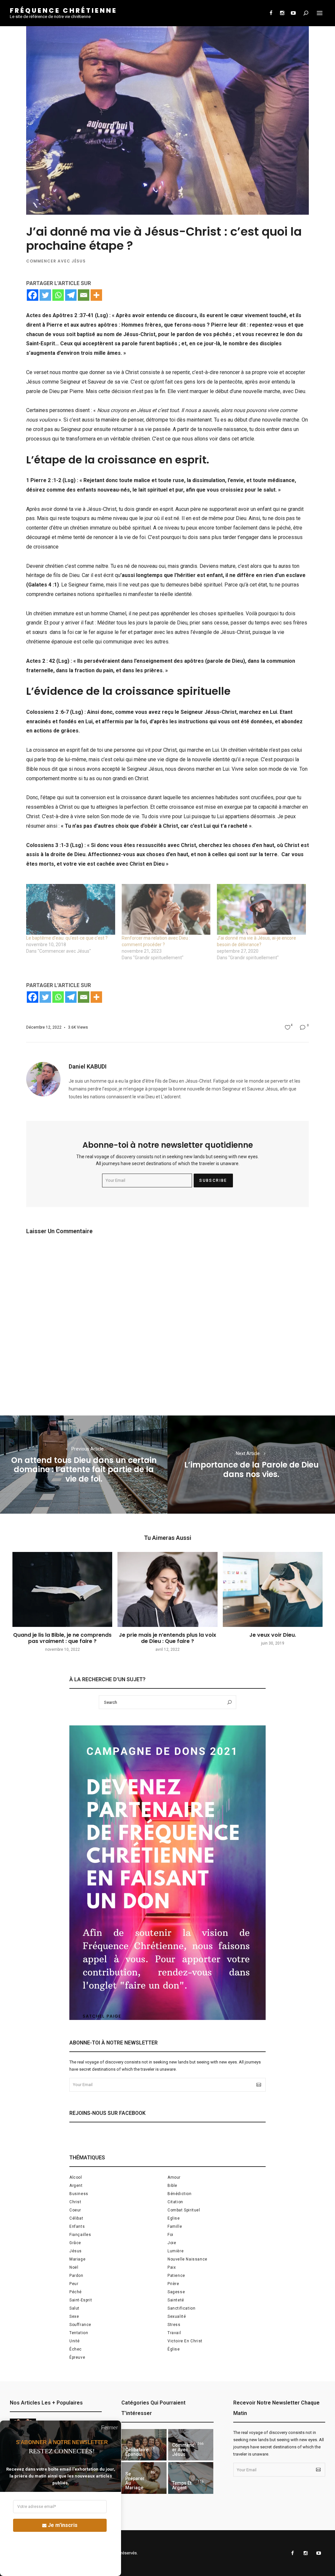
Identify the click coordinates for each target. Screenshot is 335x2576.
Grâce (75, 2243)
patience (176, 2276)
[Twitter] (45, 295)
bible (172, 2186)
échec (76, 2349)
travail (174, 2333)
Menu (320, 13)
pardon (76, 2276)
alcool (76, 2177)
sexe (74, 2316)
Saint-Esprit (81, 2300)
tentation (79, 2333)
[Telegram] (71, 295)
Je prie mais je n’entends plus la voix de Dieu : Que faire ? (167, 1638)
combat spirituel (184, 2210)
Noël (74, 2267)
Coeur (75, 2210)
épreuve (77, 2357)
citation (175, 2202)
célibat (76, 2218)
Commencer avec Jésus (56, 261)
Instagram (282, 13)
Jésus (76, 2251)
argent (76, 2186)
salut (74, 2308)
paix (172, 2267)
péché (76, 2292)
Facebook (271, 13)
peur (74, 2284)
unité (75, 2341)
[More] (96, 295)
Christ (75, 2202)
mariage (77, 2259)
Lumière (176, 2251)
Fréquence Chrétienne (63, 10)
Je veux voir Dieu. (273, 1635)
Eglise (174, 2218)
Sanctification (181, 2308)
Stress (174, 2325)
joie (172, 2243)
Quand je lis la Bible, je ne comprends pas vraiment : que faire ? (62, 1638)
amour (174, 2177)
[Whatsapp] (58, 295)
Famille (175, 2226)
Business (79, 2194)
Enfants (77, 2226)
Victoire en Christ (185, 2341)
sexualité (177, 2316)
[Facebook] (33, 295)
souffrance (80, 2325)
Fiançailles (80, 2235)
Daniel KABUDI (88, 1066)
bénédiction (180, 2194)
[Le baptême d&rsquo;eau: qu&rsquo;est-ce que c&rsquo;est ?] (71, 909)
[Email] (84, 295)
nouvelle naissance (187, 2259)
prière (173, 2284)
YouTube (293, 13)
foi (170, 2235)
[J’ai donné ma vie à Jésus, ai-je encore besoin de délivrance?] (261, 909)
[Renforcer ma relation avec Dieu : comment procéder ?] (166, 909)
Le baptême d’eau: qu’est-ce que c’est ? (67, 938)
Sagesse (176, 2292)
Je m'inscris (63, 2525)
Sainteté (176, 2300)
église (174, 2349)
